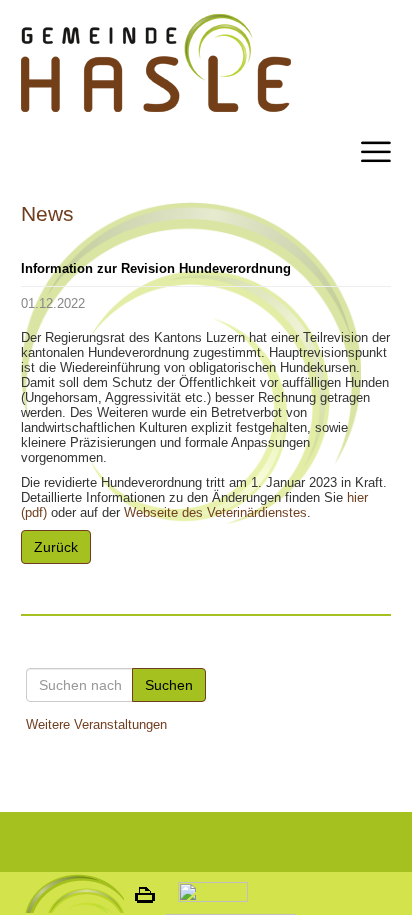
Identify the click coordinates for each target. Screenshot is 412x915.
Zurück (56, 547)
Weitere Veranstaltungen (96, 724)
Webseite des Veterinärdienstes (215, 512)
